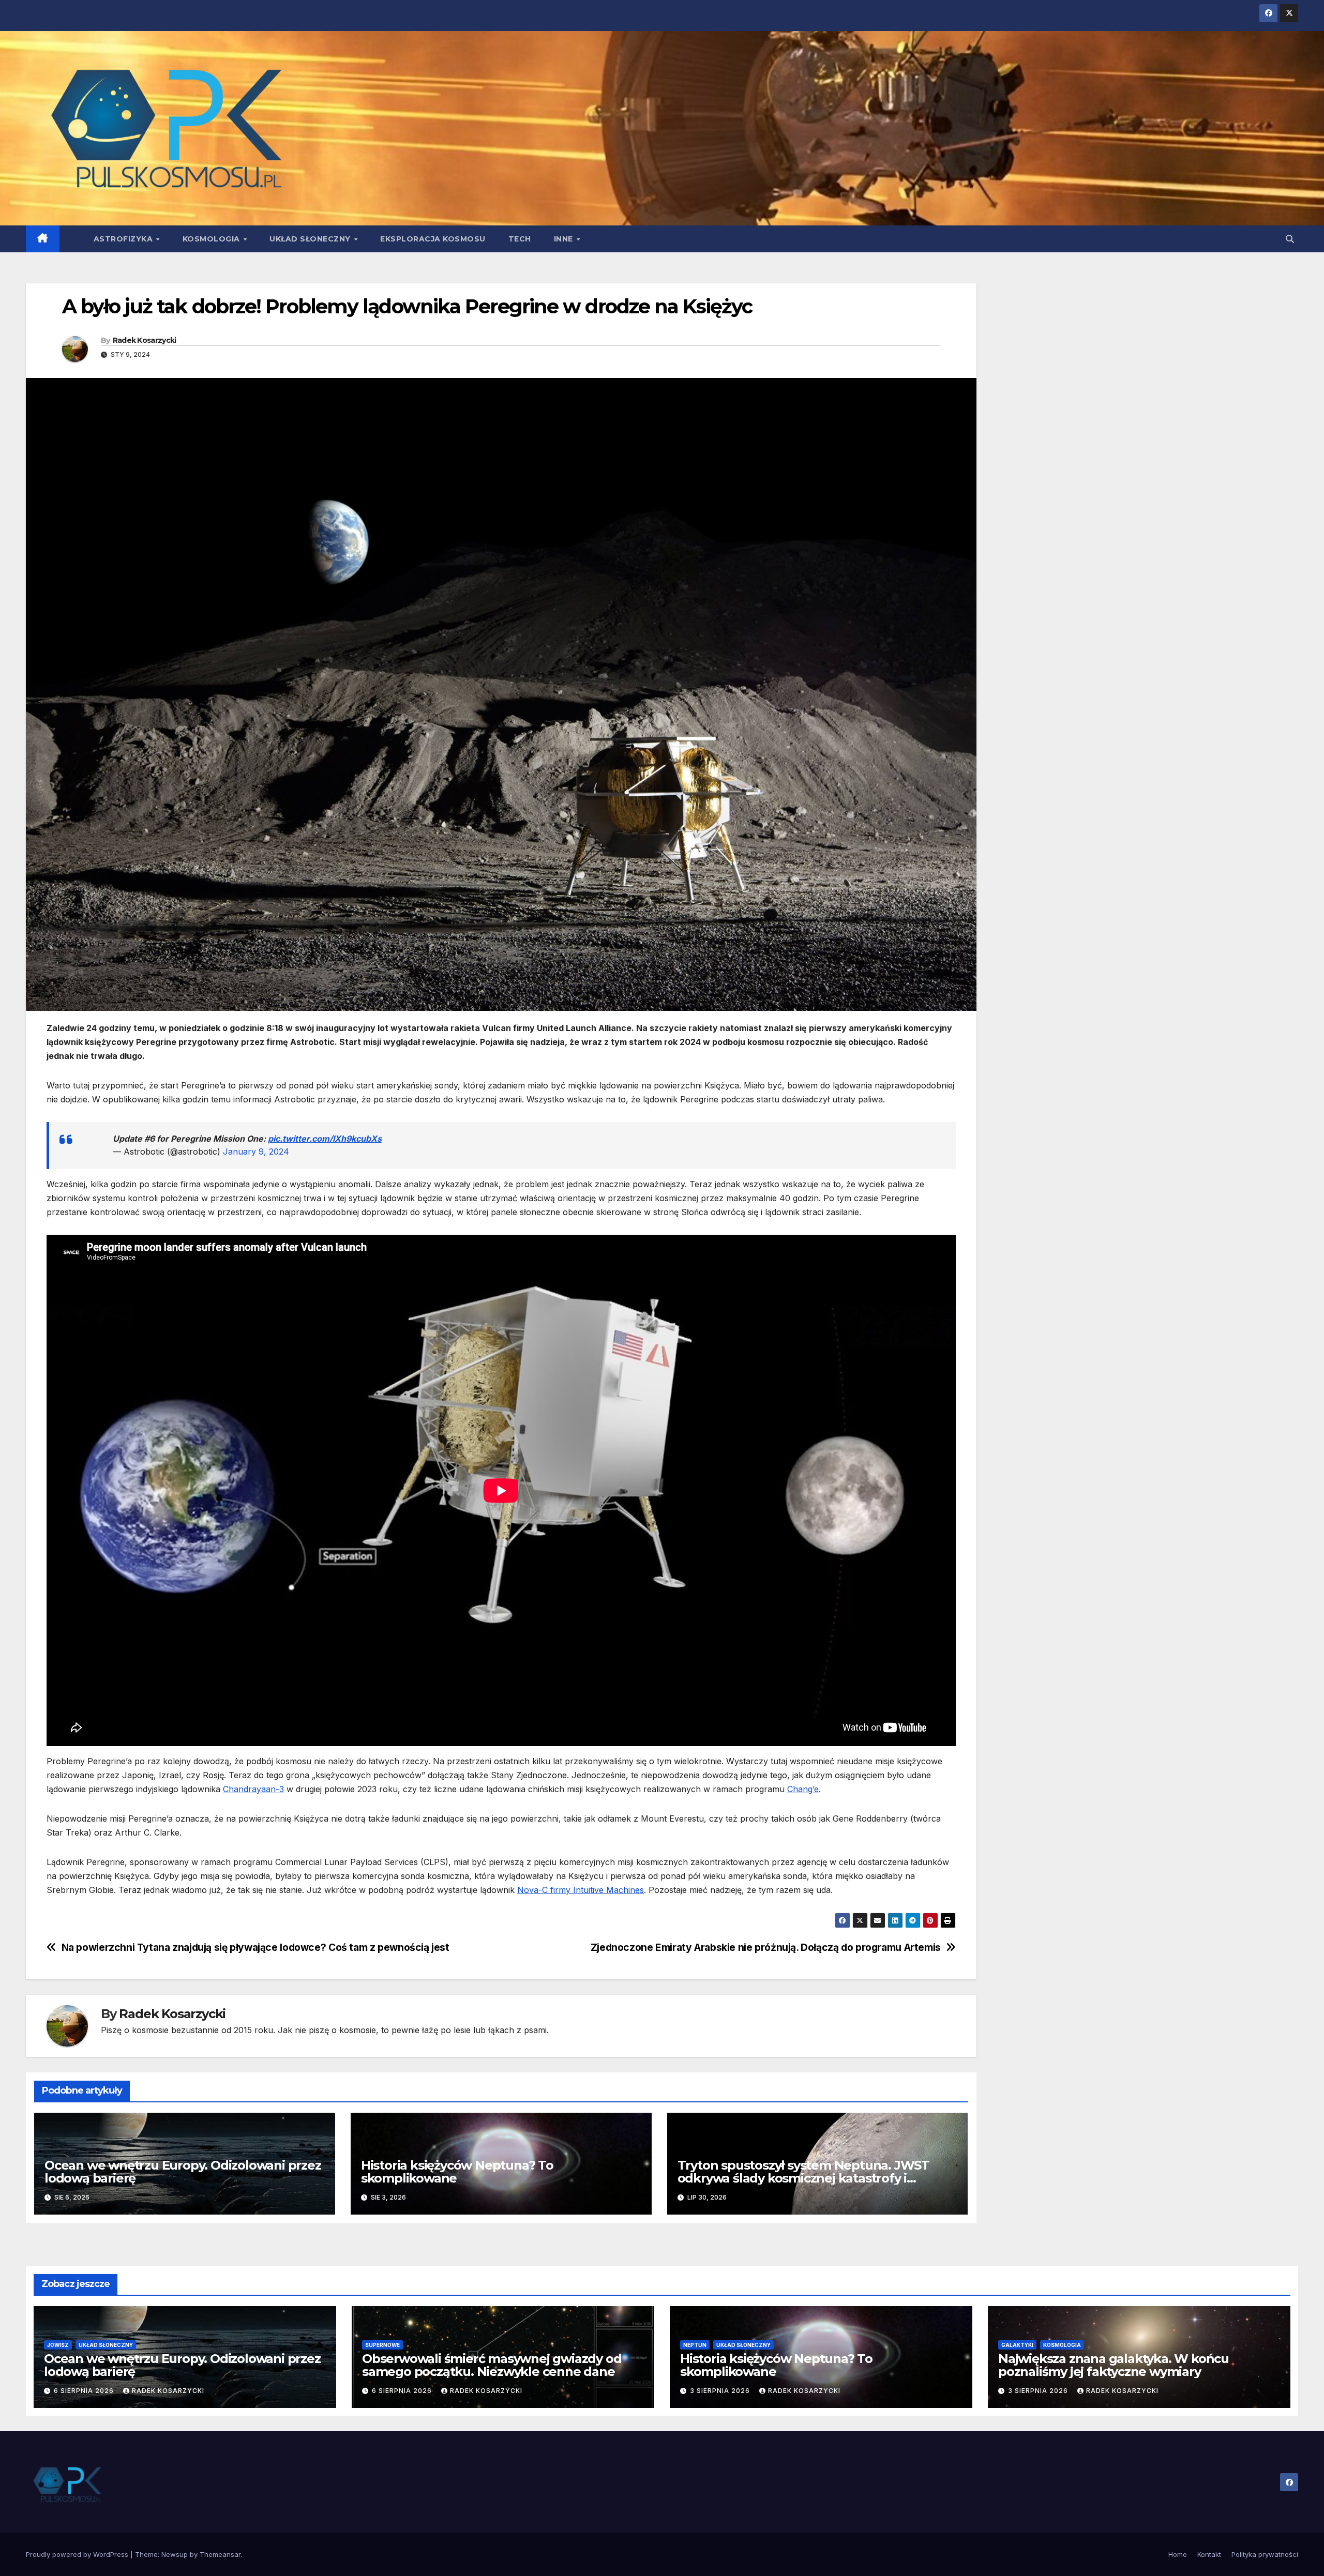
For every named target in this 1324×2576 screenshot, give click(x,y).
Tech (520, 239)
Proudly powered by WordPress (78, 2554)
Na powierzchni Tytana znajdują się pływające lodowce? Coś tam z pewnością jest (255, 1948)
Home (1178, 2554)
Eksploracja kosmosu (433, 239)
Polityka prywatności (1265, 2554)
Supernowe (382, 2345)
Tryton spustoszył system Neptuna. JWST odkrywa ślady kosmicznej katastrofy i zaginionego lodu (803, 2178)
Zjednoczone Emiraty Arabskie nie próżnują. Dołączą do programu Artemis (766, 1948)
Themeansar (220, 2554)
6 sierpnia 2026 (85, 2391)
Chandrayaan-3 (253, 1789)
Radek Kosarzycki (145, 340)
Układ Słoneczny (311, 239)
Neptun (695, 2345)
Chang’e (803, 1789)
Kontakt (1209, 2554)
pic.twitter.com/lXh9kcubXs (325, 1139)
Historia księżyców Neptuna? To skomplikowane (457, 2172)
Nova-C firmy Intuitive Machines (581, 1890)
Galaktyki (1017, 2345)
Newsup (175, 2554)
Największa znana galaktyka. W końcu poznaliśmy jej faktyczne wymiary (1114, 2365)
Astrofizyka (124, 239)
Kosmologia (213, 239)
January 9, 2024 (256, 1151)
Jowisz (58, 2345)
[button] (1290, 239)
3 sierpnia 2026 (721, 2391)
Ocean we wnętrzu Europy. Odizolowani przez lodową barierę (183, 2172)
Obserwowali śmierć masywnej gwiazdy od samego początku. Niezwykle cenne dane (492, 2365)
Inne (565, 239)
